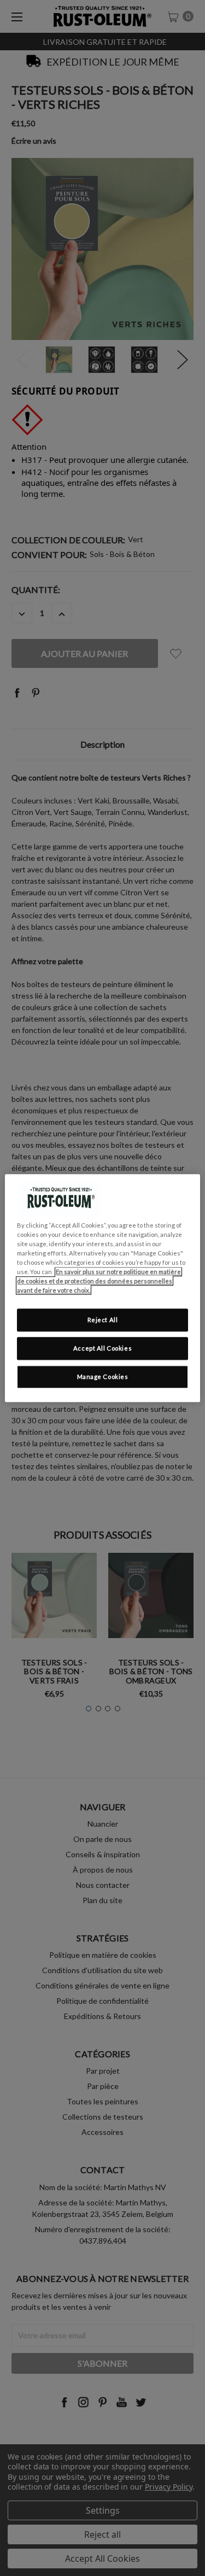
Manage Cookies (103, 1377)
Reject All (103, 1320)
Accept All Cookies (102, 1348)
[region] (102, 1288)
